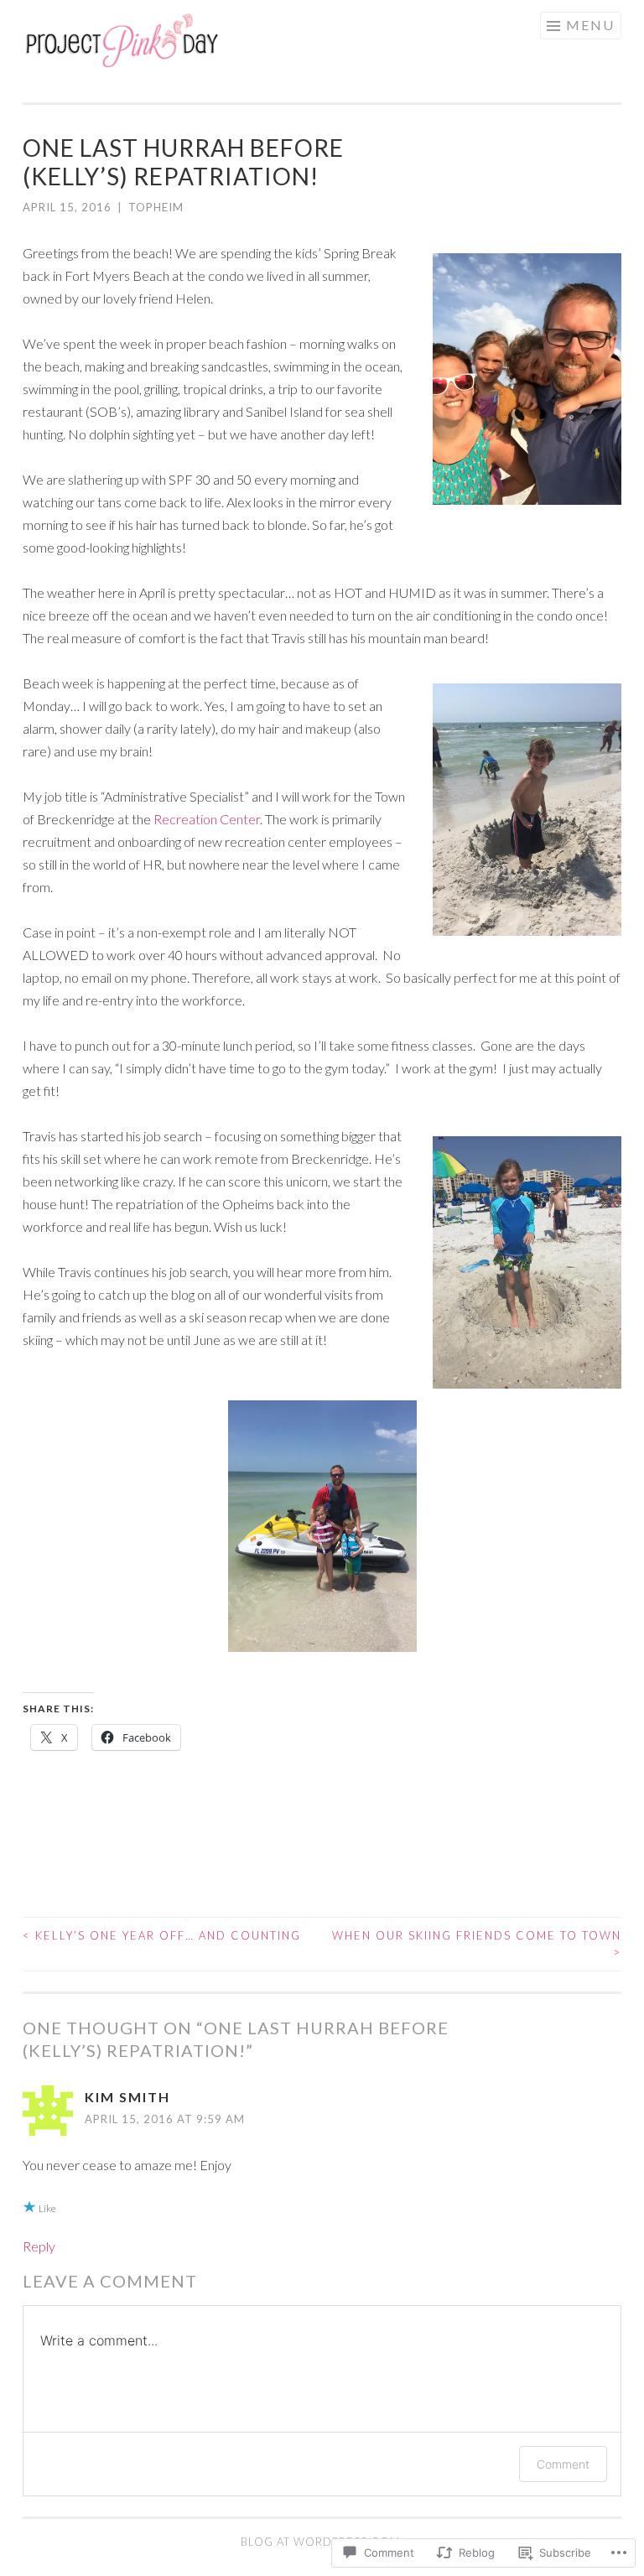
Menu (590, 25)
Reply (39, 2246)
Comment (563, 2464)
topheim (156, 207)
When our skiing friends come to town (477, 1944)
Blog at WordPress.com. (322, 2542)
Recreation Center (207, 819)
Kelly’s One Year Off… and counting (162, 1935)
